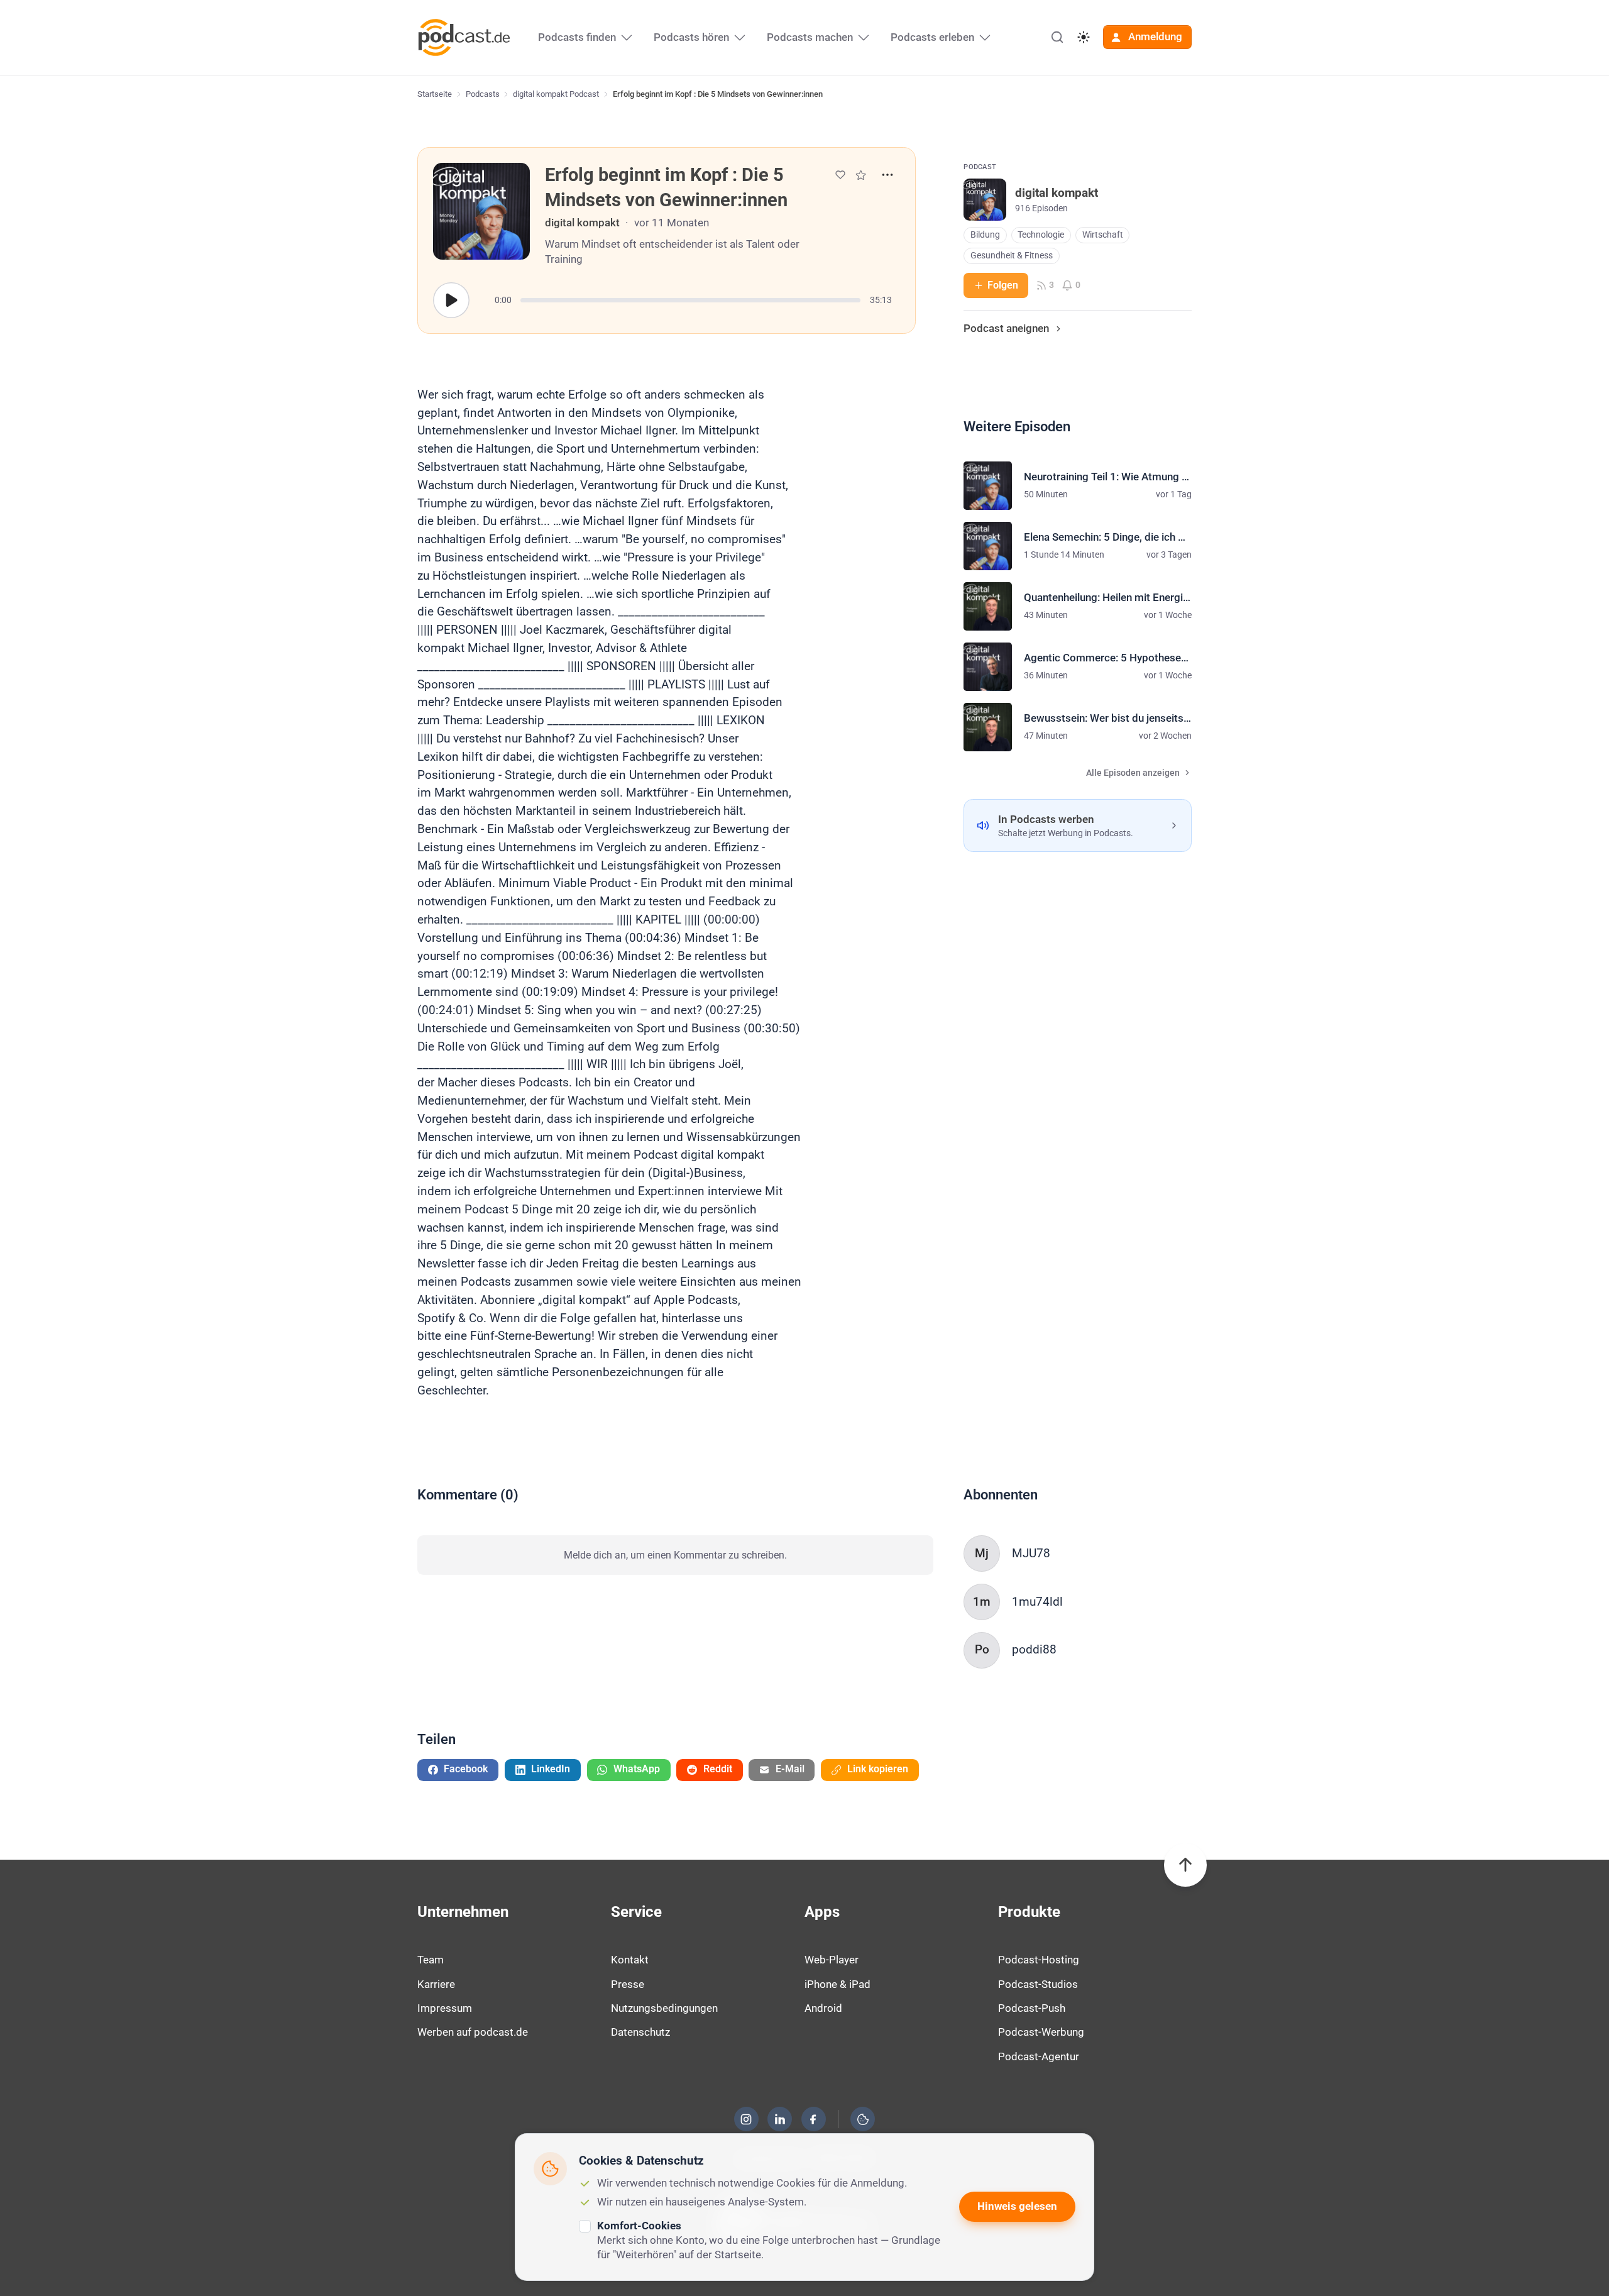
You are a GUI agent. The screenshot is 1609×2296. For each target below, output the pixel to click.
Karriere (436, 1984)
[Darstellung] (1084, 37)
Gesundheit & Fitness (1012, 256)
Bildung (985, 235)
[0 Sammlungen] (861, 175)
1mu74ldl (1037, 1602)
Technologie (1041, 235)
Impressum (445, 2008)
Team (431, 1960)
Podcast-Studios (1038, 1984)
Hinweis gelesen (1017, 2206)
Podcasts (483, 94)
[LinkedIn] (780, 2119)
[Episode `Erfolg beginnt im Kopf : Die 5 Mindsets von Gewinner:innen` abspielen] (451, 301)
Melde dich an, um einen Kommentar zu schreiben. (675, 1555)
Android (823, 2008)
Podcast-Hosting (1039, 1960)
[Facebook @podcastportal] (813, 2119)
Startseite (435, 94)
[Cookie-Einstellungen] (863, 2119)
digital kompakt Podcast (556, 94)
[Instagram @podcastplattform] (746, 2119)
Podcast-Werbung (1041, 2032)
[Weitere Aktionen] (887, 175)
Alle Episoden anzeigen (1133, 773)
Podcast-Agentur (1039, 2056)
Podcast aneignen (1006, 328)
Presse (628, 1984)
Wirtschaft (1103, 235)
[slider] (690, 300)
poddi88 (1034, 1649)
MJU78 (1031, 1553)
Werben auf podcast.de (473, 2032)
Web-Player (832, 1960)
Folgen (1003, 285)
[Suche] (1057, 37)
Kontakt (630, 1960)
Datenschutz (640, 2032)
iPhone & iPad (837, 1984)
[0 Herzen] (840, 175)
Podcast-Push (1032, 2008)
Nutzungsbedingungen (664, 2008)
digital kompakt (582, 223)
